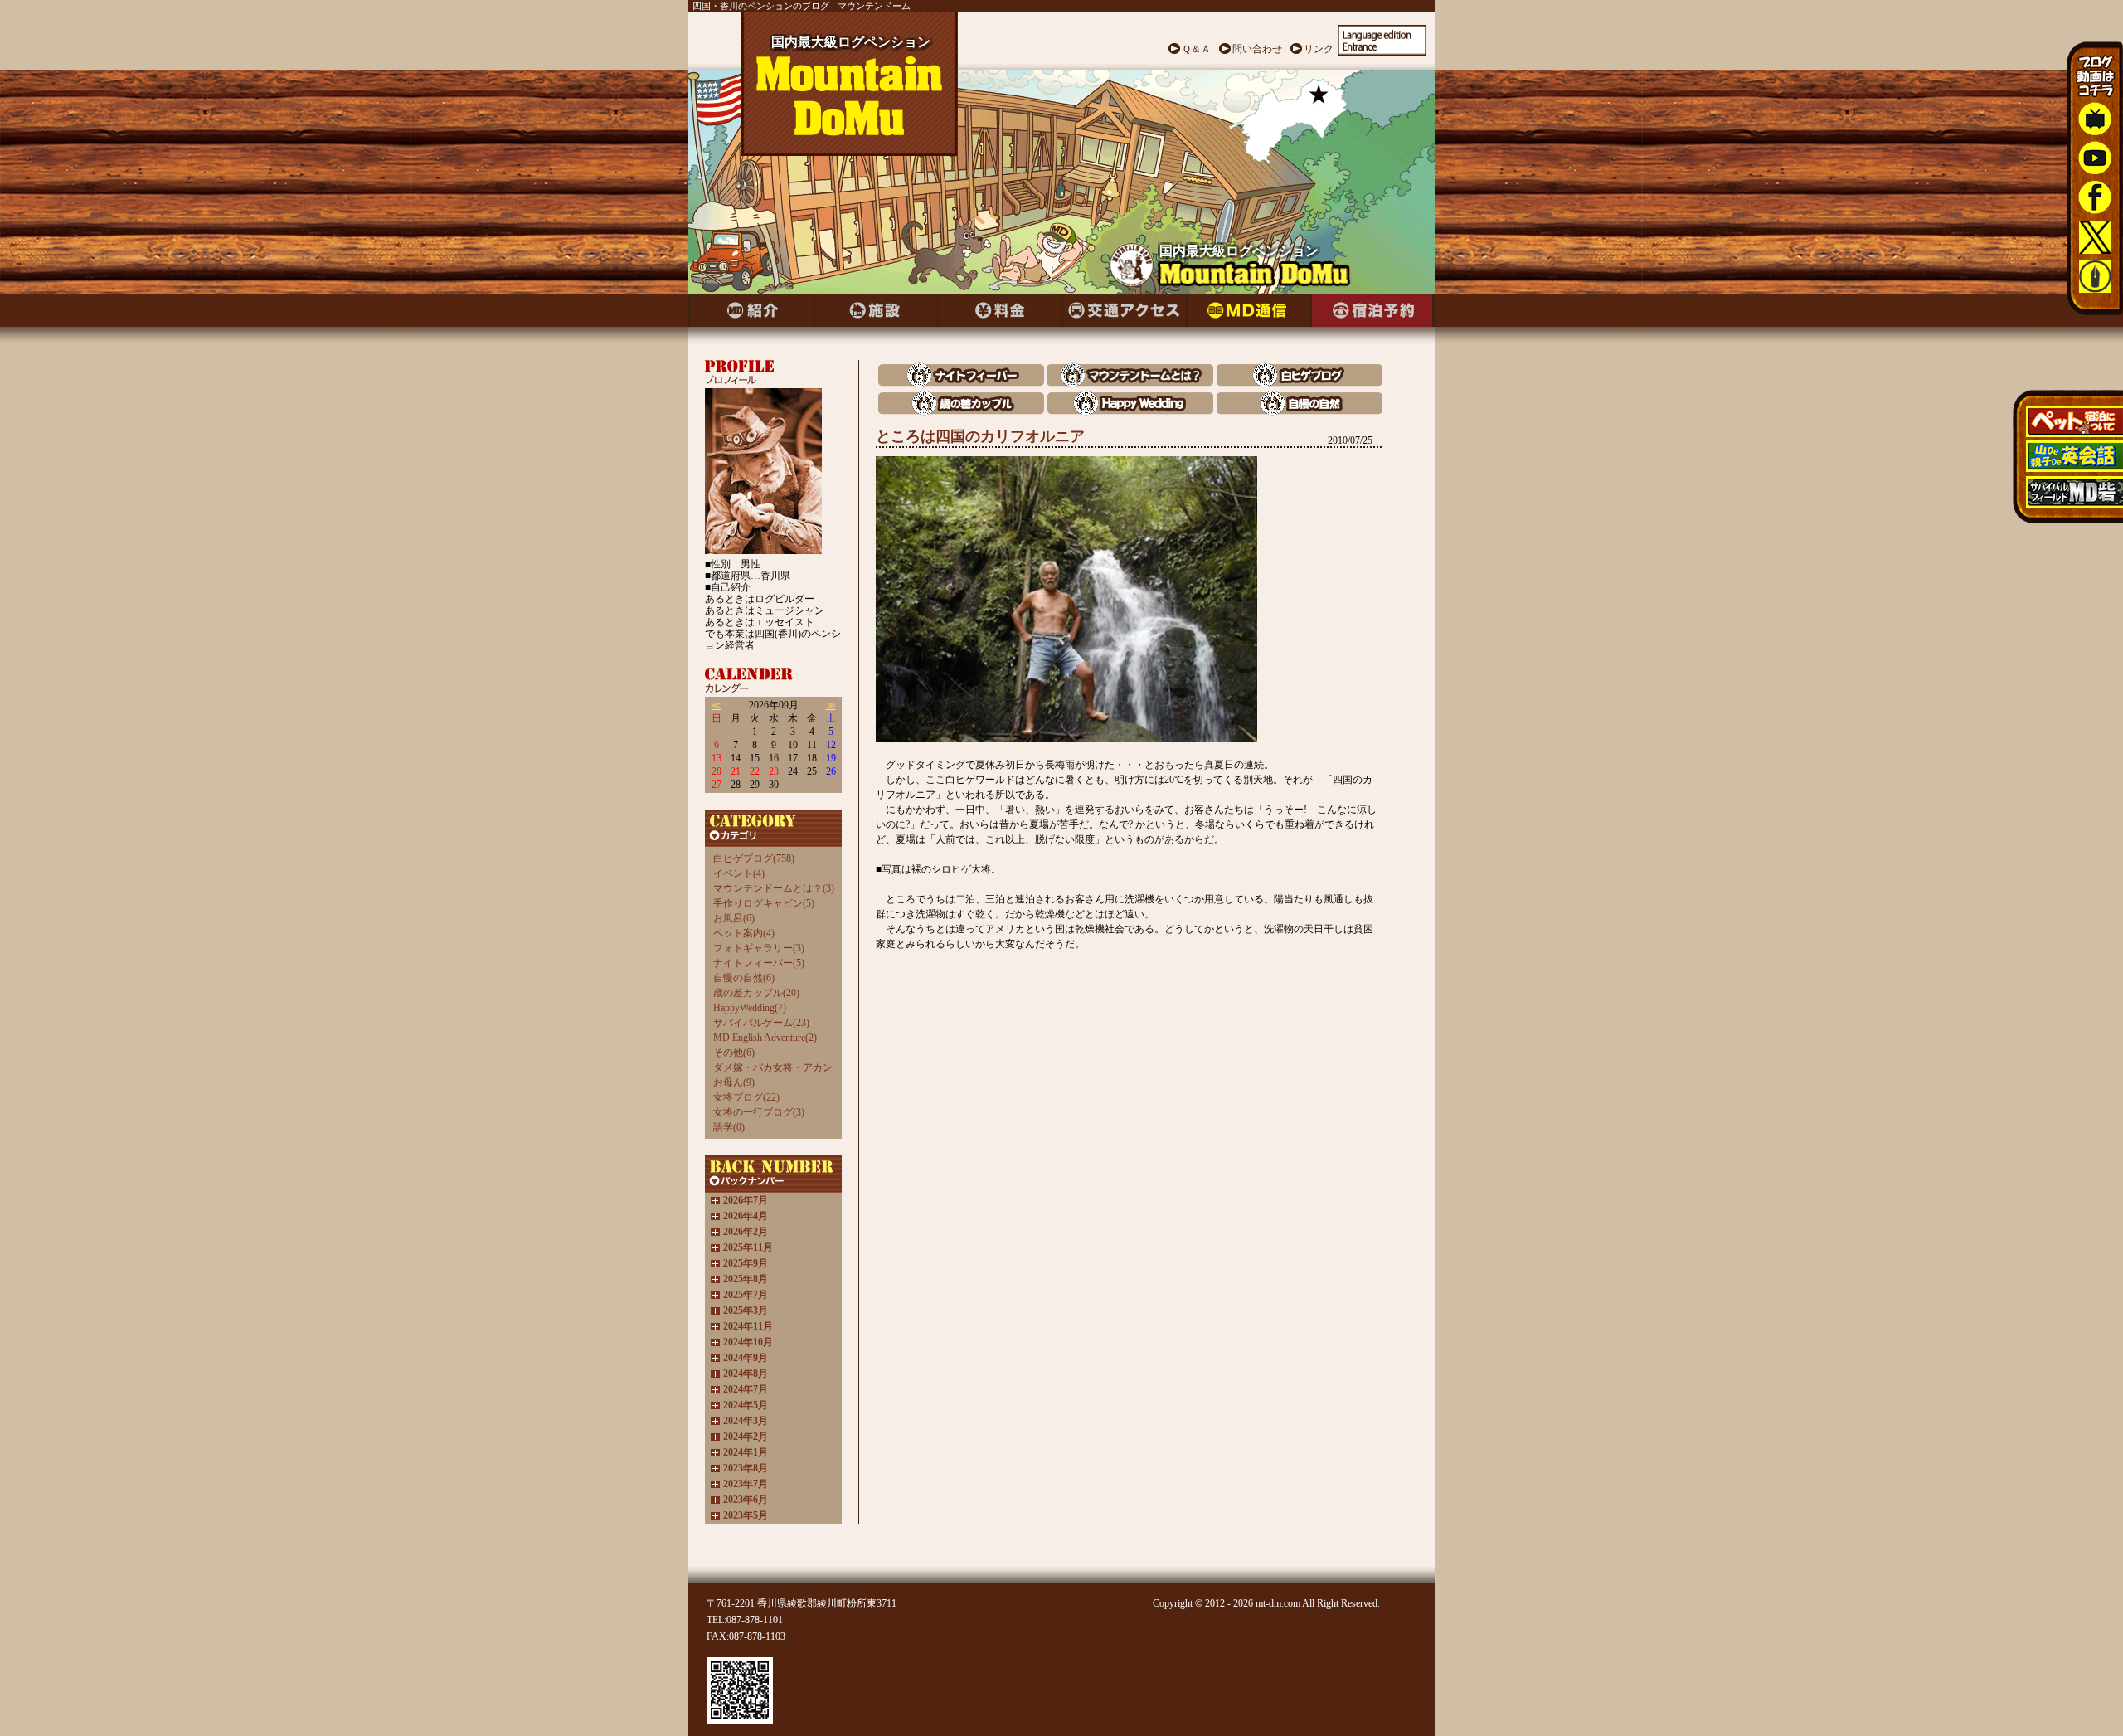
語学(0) (729, 1127)
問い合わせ (1257, 49)
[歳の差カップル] (961, 411)
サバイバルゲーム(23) (761, 1023)
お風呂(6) (734, 918)
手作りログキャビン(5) (764, 903)
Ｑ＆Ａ (1196, 49)
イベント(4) (739, 873)
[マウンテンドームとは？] (1130, 383)
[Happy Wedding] (1130, 411)
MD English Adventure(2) (765, 1038)
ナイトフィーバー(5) (759, 963)
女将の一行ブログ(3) (759, 1112)
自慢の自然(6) (744, 978)
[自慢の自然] (1300, 411)
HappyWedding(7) (750, 1008)
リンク (1319, 49)
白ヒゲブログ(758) (754, 858)
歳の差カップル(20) (756, 993)
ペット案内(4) (744, 933)
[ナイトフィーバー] (961, 383)
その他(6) (734, 1053)
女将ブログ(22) (746, 1097)
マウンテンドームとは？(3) (774, 888)
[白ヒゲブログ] (1300, 383)
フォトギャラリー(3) (759, 948)
